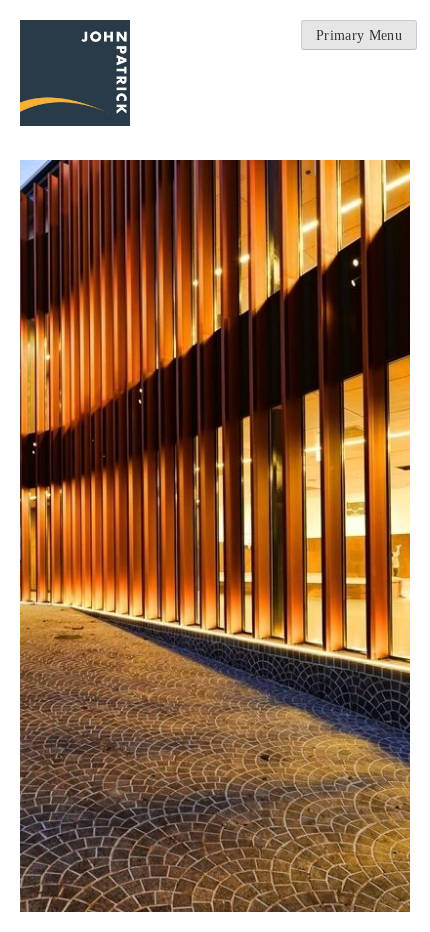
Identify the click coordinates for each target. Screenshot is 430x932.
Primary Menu (359, 35)
